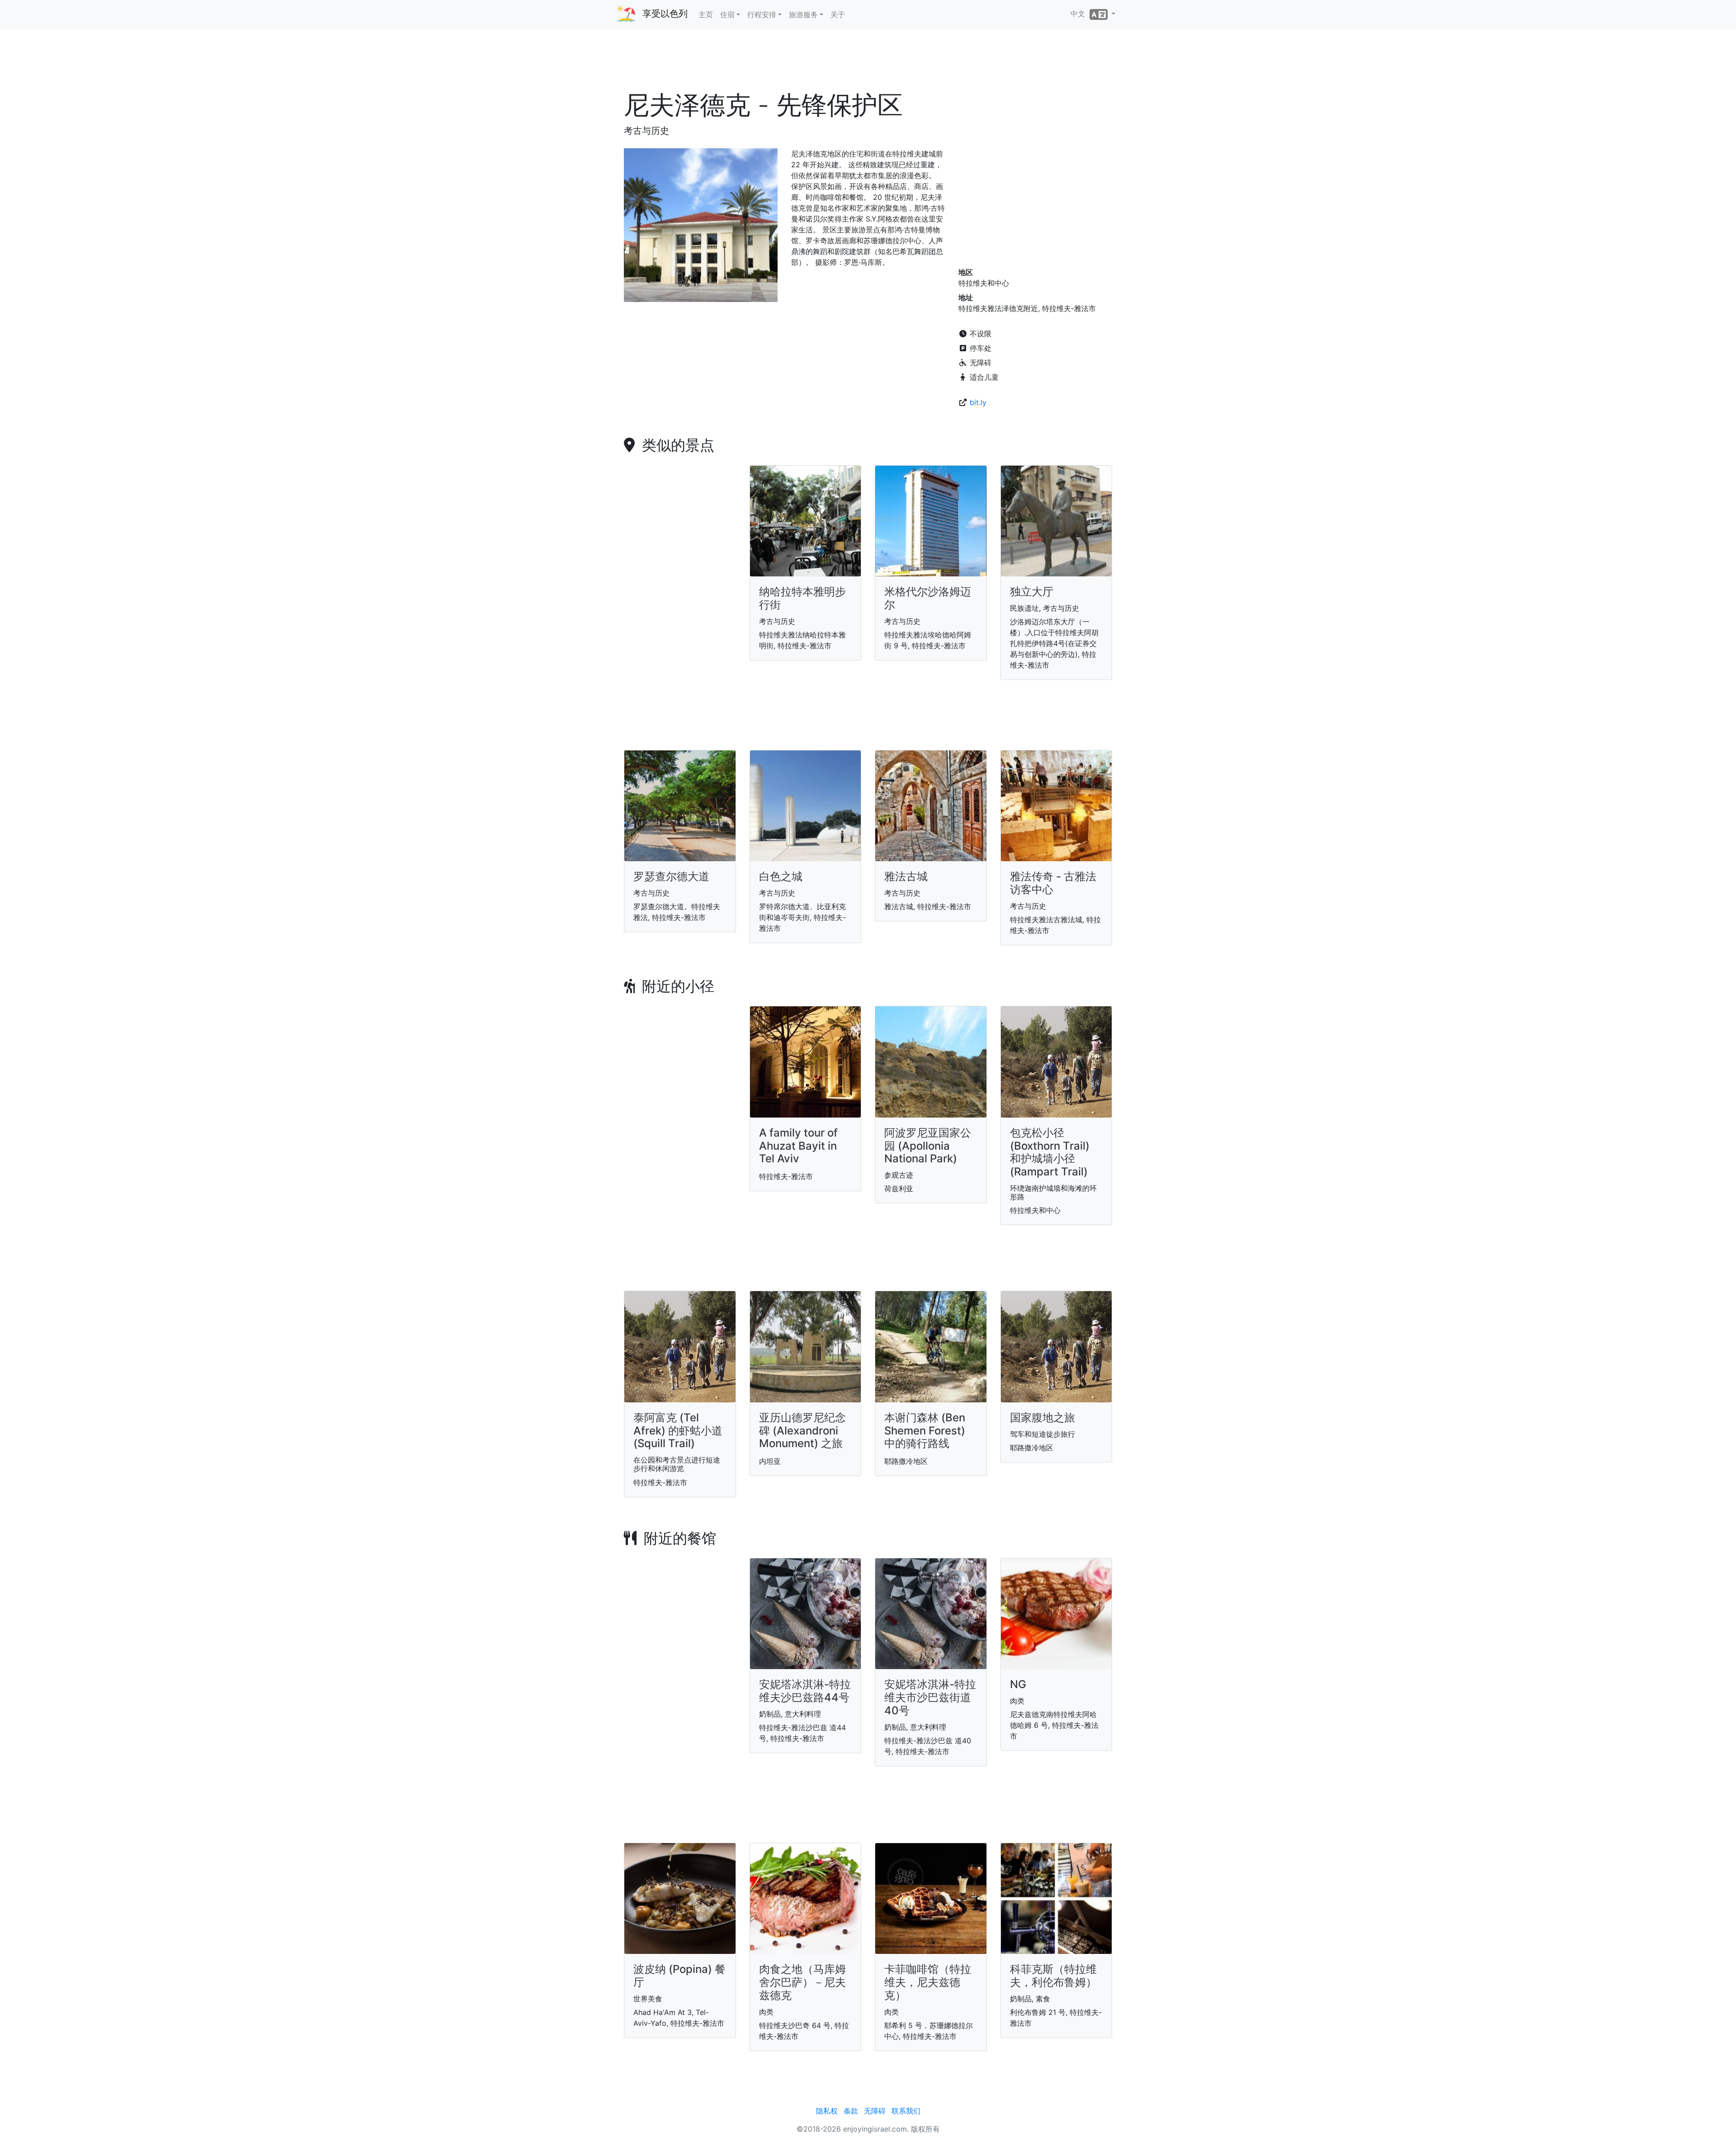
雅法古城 (906, 876)
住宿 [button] (727, 14)
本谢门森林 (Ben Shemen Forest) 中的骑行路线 (925, 1431)
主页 (706, 14)
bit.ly (978, 402)
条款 (851, 2111)
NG (1018, 1684)
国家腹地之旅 (1043, 1418)
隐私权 (827, 2111)
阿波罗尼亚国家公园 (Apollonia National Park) (928, 1146)
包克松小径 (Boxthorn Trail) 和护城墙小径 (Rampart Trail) (1050, 1152)
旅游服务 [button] (803, 14)
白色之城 (781, 876)
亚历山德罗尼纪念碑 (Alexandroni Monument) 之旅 (802, 1431)
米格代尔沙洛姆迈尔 (928, 598)
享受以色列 (665, 14)
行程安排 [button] (762, 14)
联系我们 (906, 2111)
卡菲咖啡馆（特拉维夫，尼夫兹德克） (928, 1982)
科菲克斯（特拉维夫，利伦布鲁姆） (1053, 1976)
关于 (838, 14)
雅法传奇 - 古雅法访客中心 (1053, 883)
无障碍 (875, 2111)
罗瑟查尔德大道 (671, 876)
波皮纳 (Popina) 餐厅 (679, 1976)
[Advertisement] (868, 63)
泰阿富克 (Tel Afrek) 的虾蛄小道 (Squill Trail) (678, 1431)
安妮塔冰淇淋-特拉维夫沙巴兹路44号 (805, 1691)
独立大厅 (1032, 592)
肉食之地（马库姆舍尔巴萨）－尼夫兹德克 (802, 1982)
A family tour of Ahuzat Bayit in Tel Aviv (798, 1146)
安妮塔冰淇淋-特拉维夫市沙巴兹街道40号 (930, 1697)
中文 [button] (1080, 14)
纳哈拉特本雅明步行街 (802, 598)
